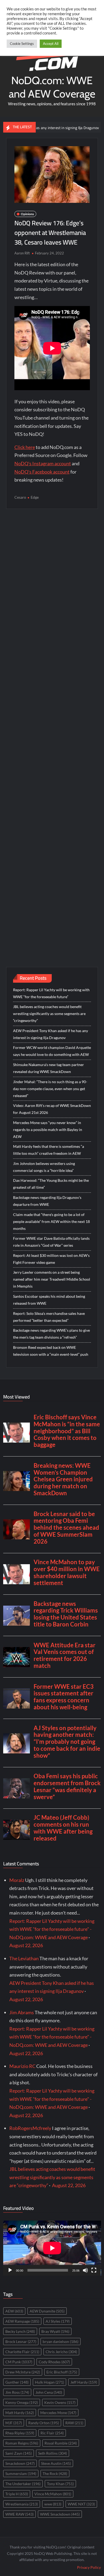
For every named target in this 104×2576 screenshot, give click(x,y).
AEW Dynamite (47, 2311)
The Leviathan (24, 1958)
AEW (14, 2311)
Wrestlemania (22, 2504)
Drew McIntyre (23, 2372)
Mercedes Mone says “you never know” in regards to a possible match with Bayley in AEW (48, 1130)
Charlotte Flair (22, 2352)
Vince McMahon (53, 2494)
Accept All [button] (51, 44)
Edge (35, 497)
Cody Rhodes (54, 2362)
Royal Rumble (61, 2443)
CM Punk (19, 2362)
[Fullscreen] (94, 2270)
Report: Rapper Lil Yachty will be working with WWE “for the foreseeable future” (51, 993)
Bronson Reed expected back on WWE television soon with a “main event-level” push (51, 1351)
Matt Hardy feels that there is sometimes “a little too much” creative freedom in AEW (49, 1150)
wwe (53, 2504)
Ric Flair (52, 2433)
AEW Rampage (22, 2321)
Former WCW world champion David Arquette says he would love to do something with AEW (52, 1051)
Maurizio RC (22, 2066)
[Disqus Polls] (52, 585)
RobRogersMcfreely (30, 2128)
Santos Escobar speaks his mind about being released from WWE (49, 1300)
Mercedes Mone (58, 2413)
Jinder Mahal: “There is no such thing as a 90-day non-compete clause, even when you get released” (50, 1089)
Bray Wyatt (55, 2331)
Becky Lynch (20, 2331)
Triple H (17, 2494)
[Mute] (85, 2270)
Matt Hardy (20, 2413)
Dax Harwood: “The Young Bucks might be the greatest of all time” (51, 1184)
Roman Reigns (22, 2443)
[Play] (10, 2270)
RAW (74, 2423)
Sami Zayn (19, 2453)
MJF (14, 2423)
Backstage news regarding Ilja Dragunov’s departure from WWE (47, 1201)
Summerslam (21, 2474)
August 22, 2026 (26, 1945)
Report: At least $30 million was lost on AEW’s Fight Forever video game (51, 1259)
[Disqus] (52, 727)
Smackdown (20, 2463)
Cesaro (20, 497)
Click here (25, 447)
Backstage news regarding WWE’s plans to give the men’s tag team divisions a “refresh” (51, 1334)
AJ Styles (58, 2321)
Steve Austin (56, 2463)
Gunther (17, 2382)
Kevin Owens (60, 2402)
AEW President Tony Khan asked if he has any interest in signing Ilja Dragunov (51, 1034)
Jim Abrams (22, 2012)
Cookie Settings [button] (22, 44)
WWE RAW (19, 2514)
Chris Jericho (61, 2352)
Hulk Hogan (49, 2382)
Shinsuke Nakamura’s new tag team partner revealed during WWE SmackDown (49, 1068)
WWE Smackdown (60, 2514)
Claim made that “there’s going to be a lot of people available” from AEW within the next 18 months (51, 1221)
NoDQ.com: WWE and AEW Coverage (52, 87)
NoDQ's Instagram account (43, 463)
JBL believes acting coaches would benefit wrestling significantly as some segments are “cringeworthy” (49, 1014)
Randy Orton (44, 2423)
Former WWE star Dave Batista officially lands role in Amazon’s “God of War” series (51, 1242)
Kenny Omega (22, 2402)
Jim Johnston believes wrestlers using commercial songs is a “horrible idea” (44, 1167)
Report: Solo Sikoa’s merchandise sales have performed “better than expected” (49, 1317)
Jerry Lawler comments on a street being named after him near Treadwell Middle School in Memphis (52, 1279)
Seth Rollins (53, 2453)
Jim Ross (17, 2392)
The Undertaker (23, 2484)
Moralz (17, 1880)
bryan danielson (61, 2341)
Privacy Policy (89, 2567)
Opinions (27, 214)
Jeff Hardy (84, 2382)
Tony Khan (60, 2484)
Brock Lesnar (21, 2341)
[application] (52, 2248)
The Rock (55, 2474)
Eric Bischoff (62, 2372)
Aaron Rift (22, 253)
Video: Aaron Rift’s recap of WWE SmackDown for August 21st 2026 (52, 1109)
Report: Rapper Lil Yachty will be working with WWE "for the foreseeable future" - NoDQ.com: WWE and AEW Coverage (52, 1929)
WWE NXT (81, 2504)
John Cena (49, 2392)
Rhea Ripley (20, 2433)
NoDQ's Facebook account (42, 472)
